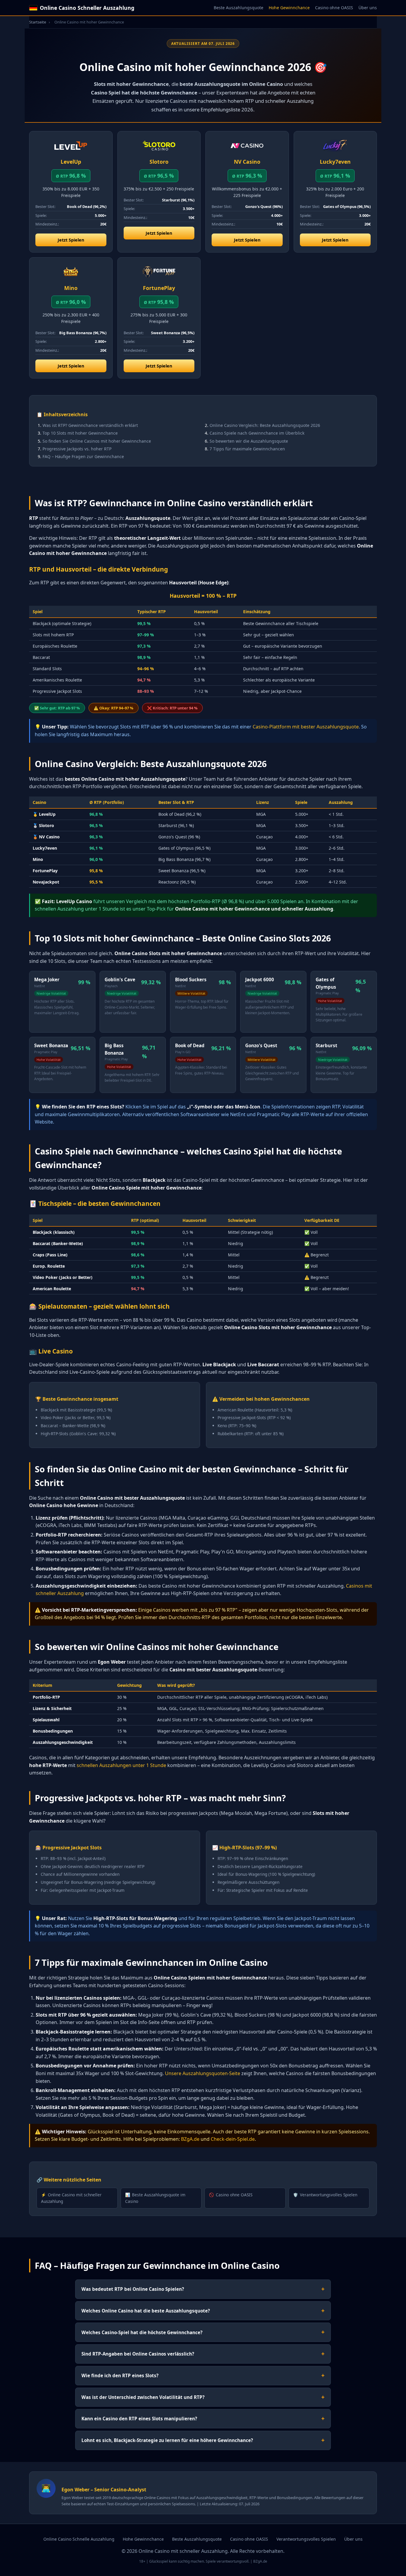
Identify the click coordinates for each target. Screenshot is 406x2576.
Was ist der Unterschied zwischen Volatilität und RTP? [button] (203, 2397)
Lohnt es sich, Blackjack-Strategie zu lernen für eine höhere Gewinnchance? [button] (203, 2440)
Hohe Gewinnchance (289, 8)
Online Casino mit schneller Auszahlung (71, 2198)
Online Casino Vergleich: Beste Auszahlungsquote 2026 (265, 425)
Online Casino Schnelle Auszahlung (79, 2539)
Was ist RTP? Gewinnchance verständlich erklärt (90, 425)
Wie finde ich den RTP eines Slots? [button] (203, 2375)
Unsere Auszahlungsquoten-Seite (203, 2073)
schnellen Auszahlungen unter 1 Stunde (121, 1765)
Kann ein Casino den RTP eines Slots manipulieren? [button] (203, 2418)
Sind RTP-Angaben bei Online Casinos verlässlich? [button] (203, 2354)
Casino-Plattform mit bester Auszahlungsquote (306, 727)
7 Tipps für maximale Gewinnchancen (247, 449)
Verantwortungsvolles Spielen (325, 2195)
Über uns (368, 8)
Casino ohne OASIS (334, 8)
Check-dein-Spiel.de (233, 2139)
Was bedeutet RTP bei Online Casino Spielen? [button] (203, 2289)
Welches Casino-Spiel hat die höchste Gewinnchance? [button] (203, 2332)
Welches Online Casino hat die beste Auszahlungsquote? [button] (203, 2311)
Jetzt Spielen (71, 240)
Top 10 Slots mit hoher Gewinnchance (80, 433)
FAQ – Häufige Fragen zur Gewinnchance (83, 456)
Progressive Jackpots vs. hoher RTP (77, 449)
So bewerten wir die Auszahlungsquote (249, 441)
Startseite (38, 22)
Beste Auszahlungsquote (239, 8)
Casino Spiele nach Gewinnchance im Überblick (257, 433)
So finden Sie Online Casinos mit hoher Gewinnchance (97, 441)
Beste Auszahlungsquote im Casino (155, 2198)
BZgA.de (190, 2139)
